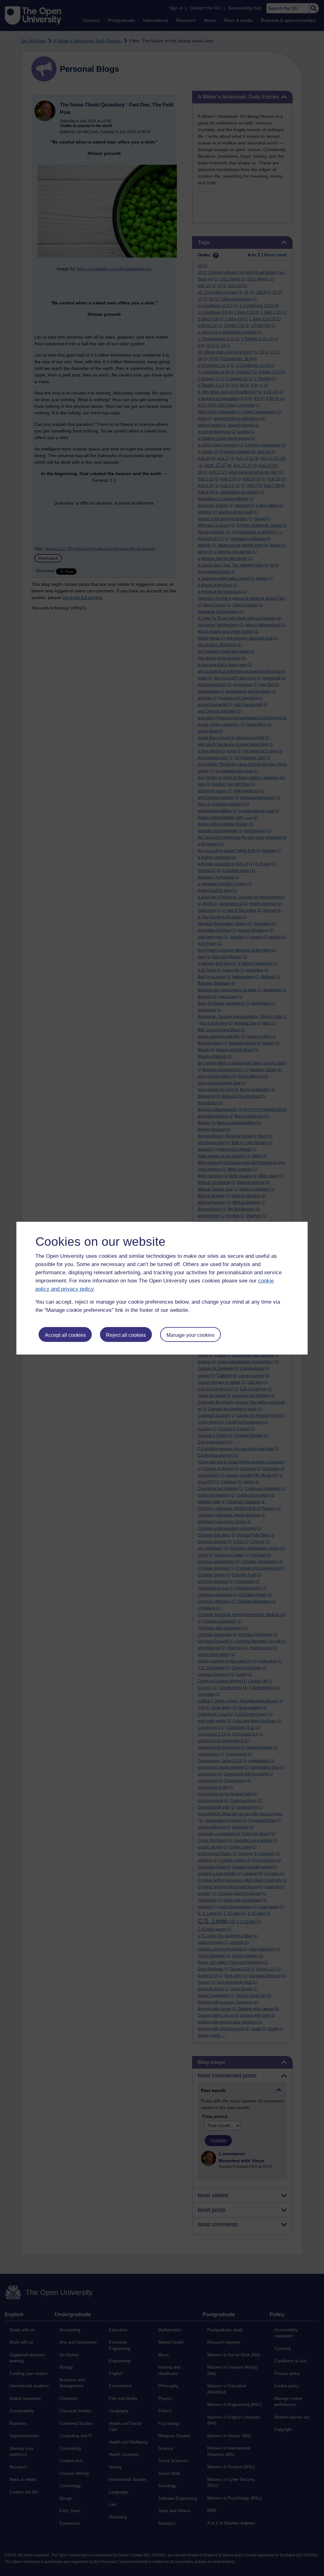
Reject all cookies (126, 1335)
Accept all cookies (65, 1335)
